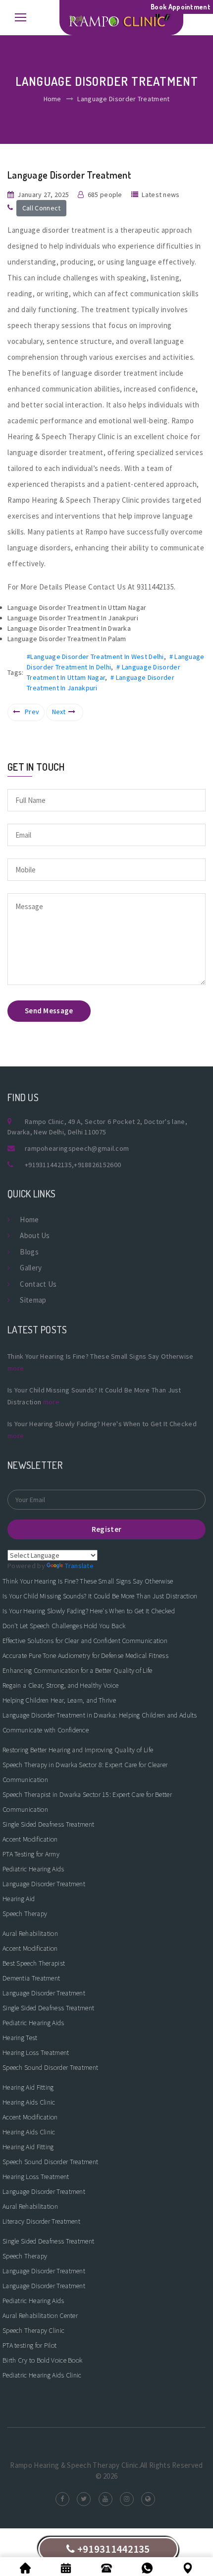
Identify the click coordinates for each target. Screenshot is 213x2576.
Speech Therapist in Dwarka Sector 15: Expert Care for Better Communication (87, 1802)
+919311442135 (48, 1165)
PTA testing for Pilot (29, 2345)
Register (106, 1529)
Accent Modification (30, 1839)
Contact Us (38, 1284)
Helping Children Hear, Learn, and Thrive (59, 1700)
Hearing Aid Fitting (28, 2087)
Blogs (29, 1252)
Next (59, 712)
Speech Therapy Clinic (33, 2330)
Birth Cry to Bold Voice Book (42, 2360)
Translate (79, 1566)
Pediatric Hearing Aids (33, 1869)
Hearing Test (20, 2038)
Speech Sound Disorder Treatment (50, 2067)
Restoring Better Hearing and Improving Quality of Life (78, 1750)
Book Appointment (181, 7)
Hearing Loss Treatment (36, 2052)
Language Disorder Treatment (44, 1884)
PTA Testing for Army (31, 1854)
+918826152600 (97, 1165)
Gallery (31, 1268)
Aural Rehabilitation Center (40, 2315)
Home (53, 99)
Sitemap (33, 1300)
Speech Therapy (25, 1914)
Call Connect (42, 208)
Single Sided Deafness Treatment (48, 1824)
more (16, 1368)
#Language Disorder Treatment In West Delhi (95, 657)
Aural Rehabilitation (30, 1933)
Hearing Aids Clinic (29, 2102)
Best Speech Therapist (34, 1963)
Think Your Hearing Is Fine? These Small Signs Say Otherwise (88, 1581)
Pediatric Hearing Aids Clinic (42, 2375)
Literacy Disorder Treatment (41, 2221)
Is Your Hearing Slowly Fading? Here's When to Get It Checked (89, 1611)
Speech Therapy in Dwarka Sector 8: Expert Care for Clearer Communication (85, 1772)
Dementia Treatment (31, 1978)
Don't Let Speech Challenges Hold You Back (64, 1626)
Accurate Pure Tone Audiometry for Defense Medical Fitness (85, 1655)
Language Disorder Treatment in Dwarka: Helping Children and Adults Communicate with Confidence (100, 1722)
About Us (35, 1235)
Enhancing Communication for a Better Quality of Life (78, 1670)
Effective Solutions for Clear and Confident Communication (85, 1641)
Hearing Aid (19, 1899)
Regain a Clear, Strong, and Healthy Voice (60, 1685)
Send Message (49, 1011)
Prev (32, 712)
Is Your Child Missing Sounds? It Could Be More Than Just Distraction (100, 1596)
